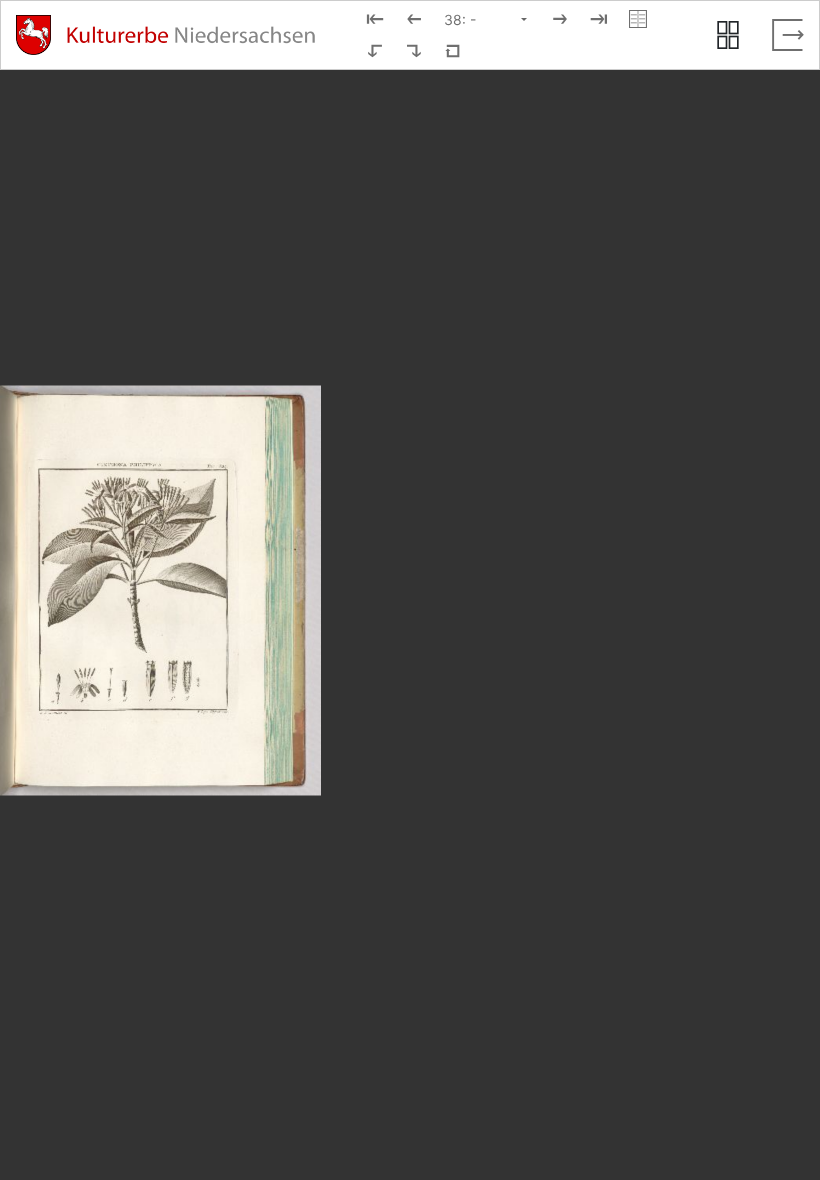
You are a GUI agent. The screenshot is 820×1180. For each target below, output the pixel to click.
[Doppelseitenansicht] (638, 19)
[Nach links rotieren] (375, 51)
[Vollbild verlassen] (788, 35)
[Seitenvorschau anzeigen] (728, 35)
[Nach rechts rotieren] (414, 51)
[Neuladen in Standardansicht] (453, 51)
